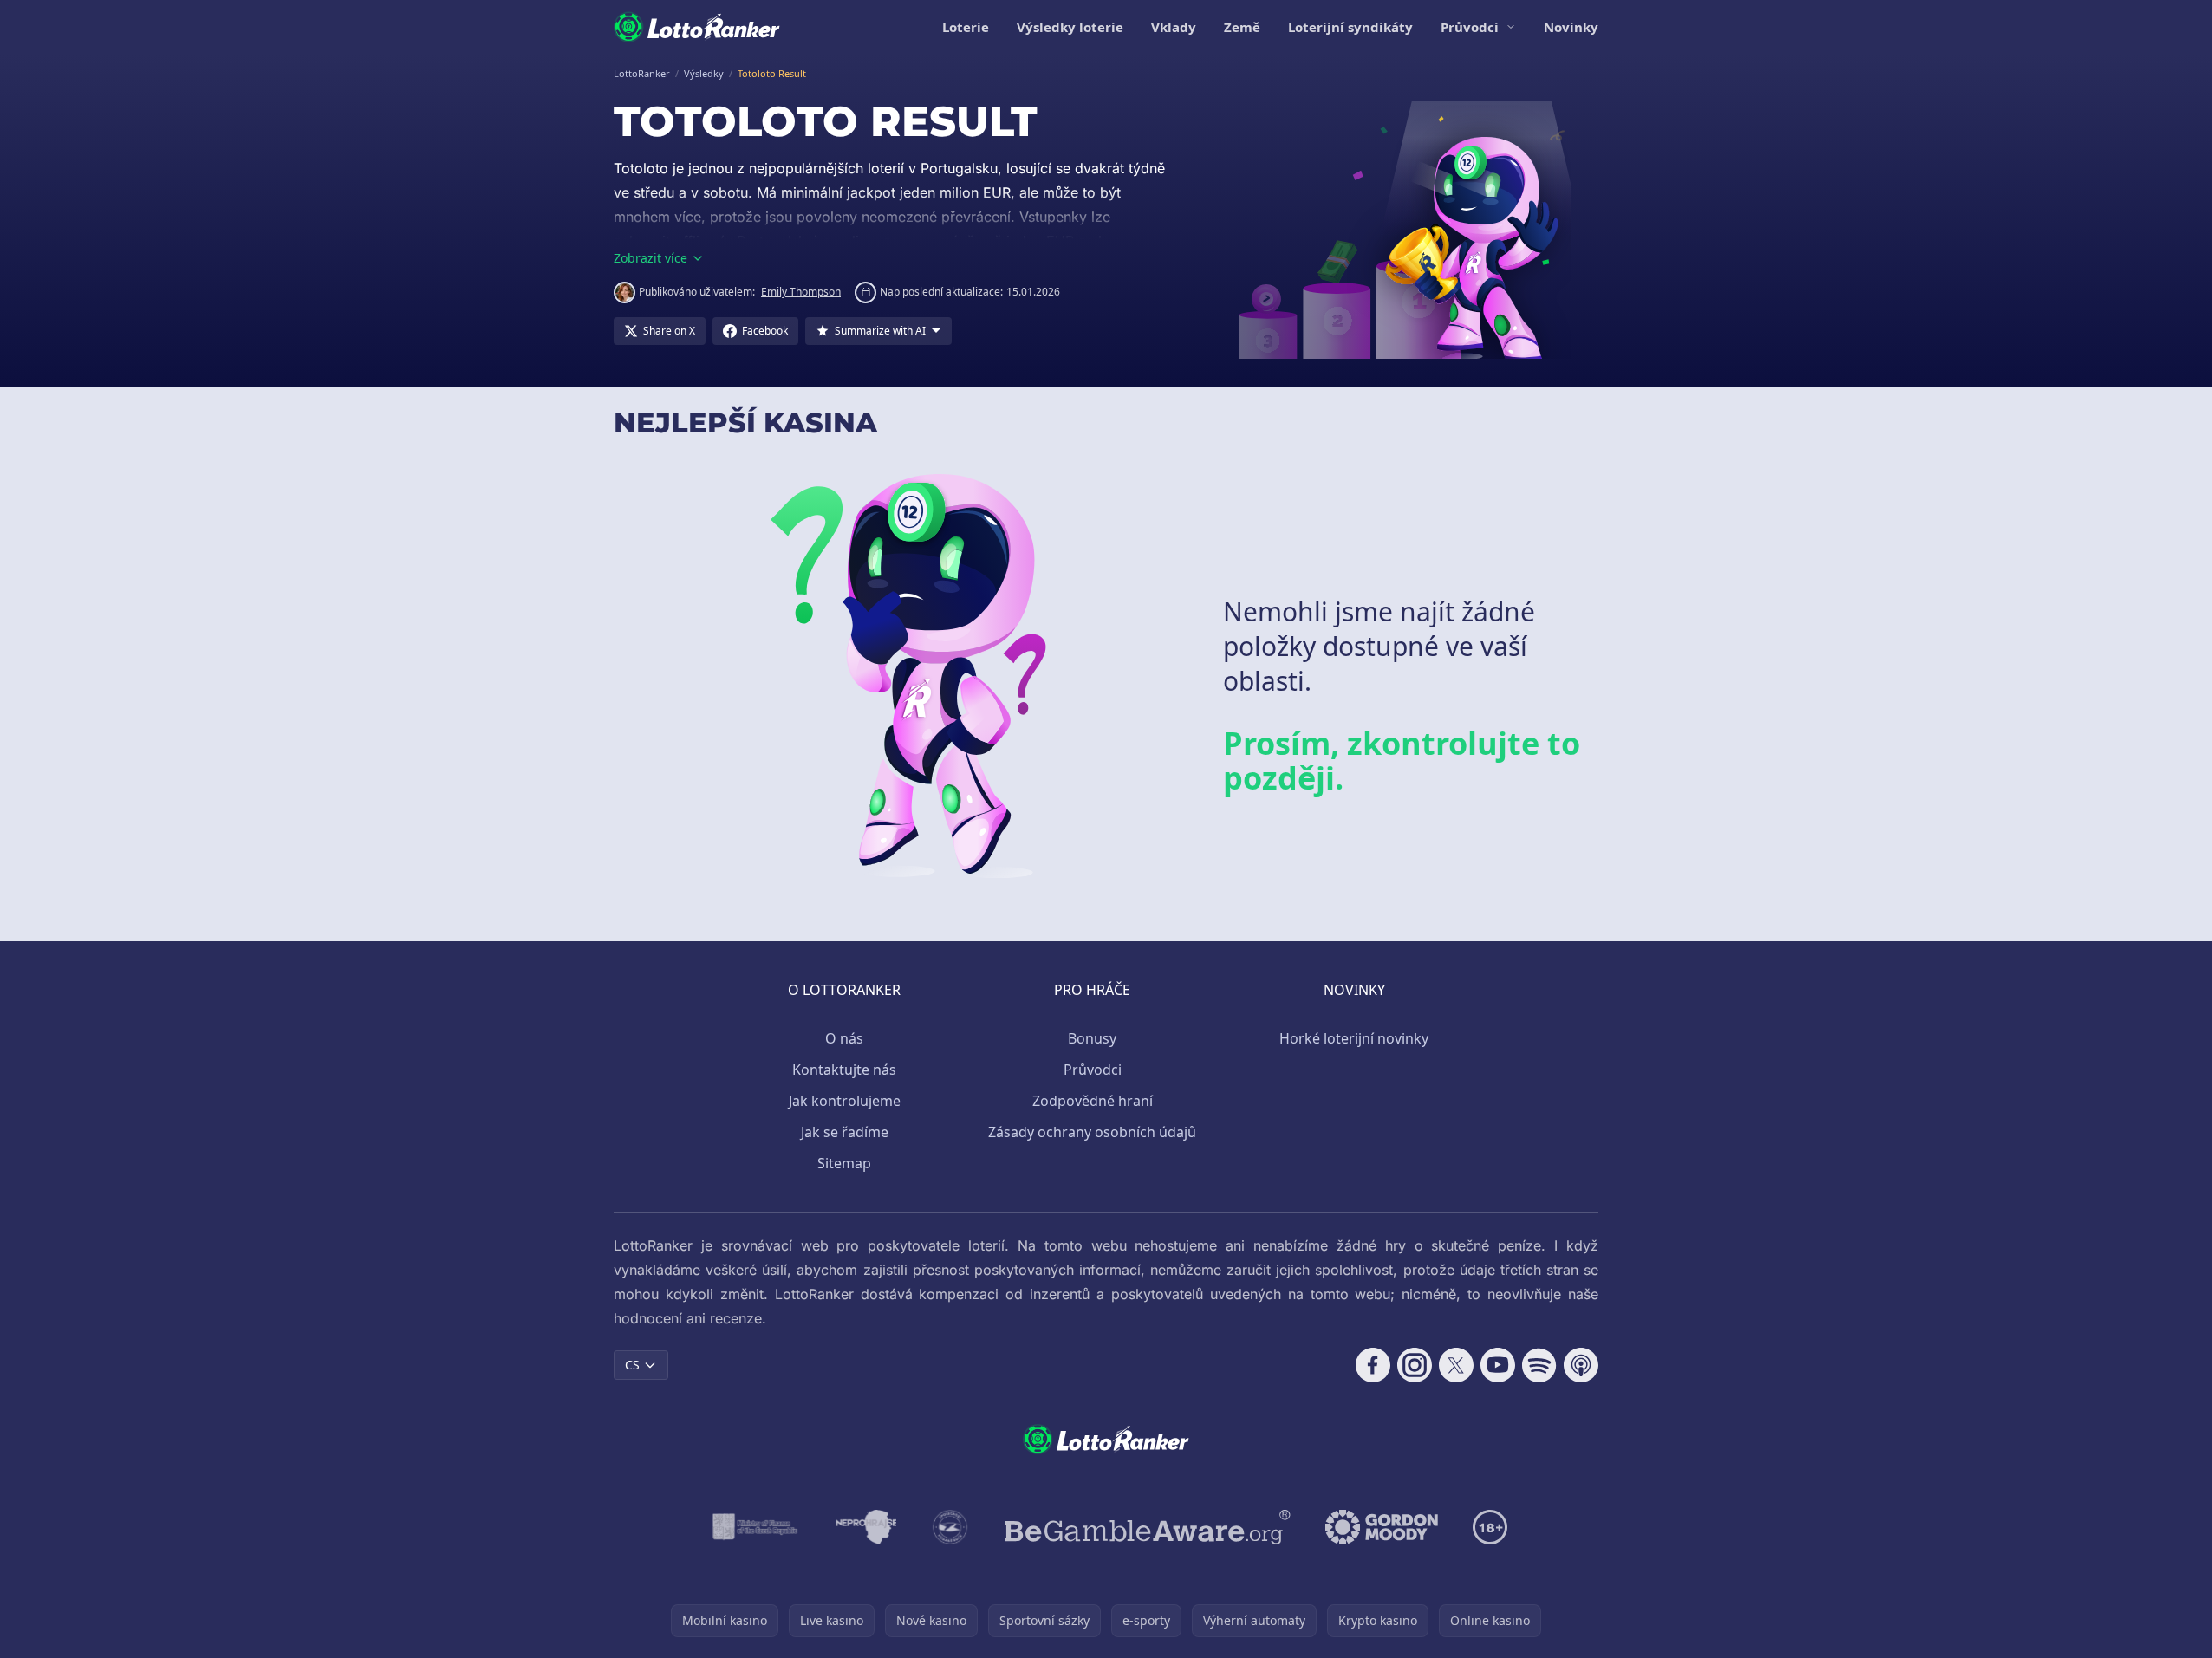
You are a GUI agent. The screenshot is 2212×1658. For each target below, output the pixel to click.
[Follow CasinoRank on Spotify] (1539, 1365)
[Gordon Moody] (1382, 1527)
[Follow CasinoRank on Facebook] (1373, 1365)
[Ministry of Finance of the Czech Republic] (754, 1527)
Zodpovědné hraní (1093, 1101)
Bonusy (1092, 1038)
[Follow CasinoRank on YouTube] (1498, 1365)
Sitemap (844, 1163)
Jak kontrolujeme (845, 1101)
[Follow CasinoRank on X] (1456, 1365)
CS (632, 1365)
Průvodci (1470, 27)
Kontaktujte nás (844, 1070)
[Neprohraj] (866, 1527)
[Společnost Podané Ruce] (950, 1527)
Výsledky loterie (1070, 27)
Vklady (1174, 27)
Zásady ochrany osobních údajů (1092, 1132)
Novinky (1571, 27)
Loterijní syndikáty (1350, 27)
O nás (844, 1038)
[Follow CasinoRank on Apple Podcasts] (1581, 1365)
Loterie (966, 27)
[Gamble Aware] (1148, 1527)
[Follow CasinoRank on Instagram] (1415, 1365)
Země (1242, 27)
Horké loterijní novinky (1354, 1038)
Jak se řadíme (845, 1132)
